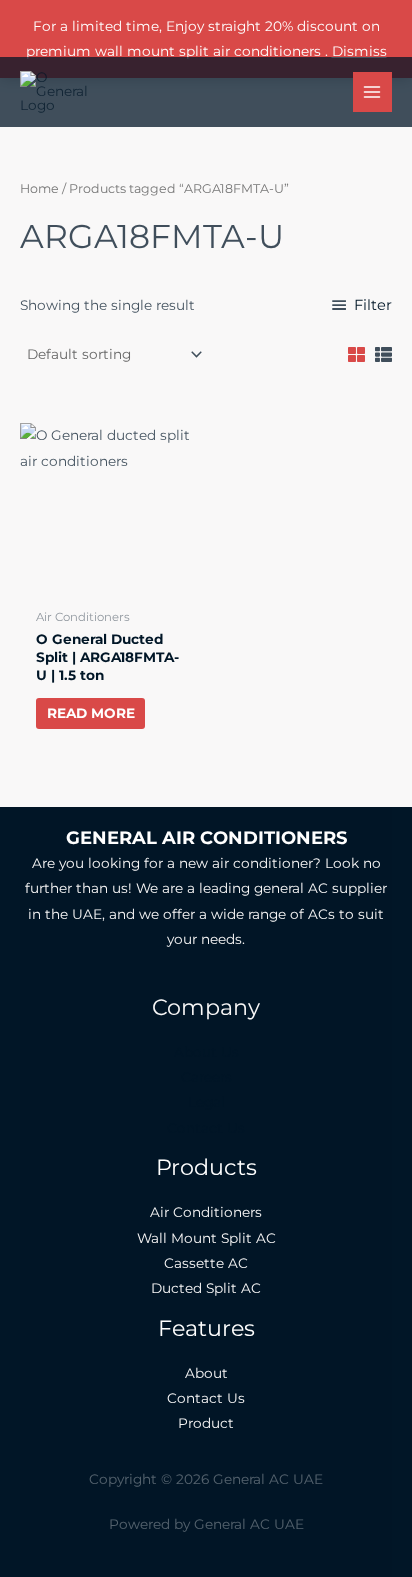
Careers (206, 1077)
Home (39, 188)
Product (206, 1423)
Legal (206, 1102)
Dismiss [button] (359, 51)
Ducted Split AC (206, 1288)
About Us (206, 1052)
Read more (91, 713)
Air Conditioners (206, 1212)
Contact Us (206, 1128)
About (206, 1373)
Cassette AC (206, 1263)
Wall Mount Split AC (206, 1238)
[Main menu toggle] (372, 91)
